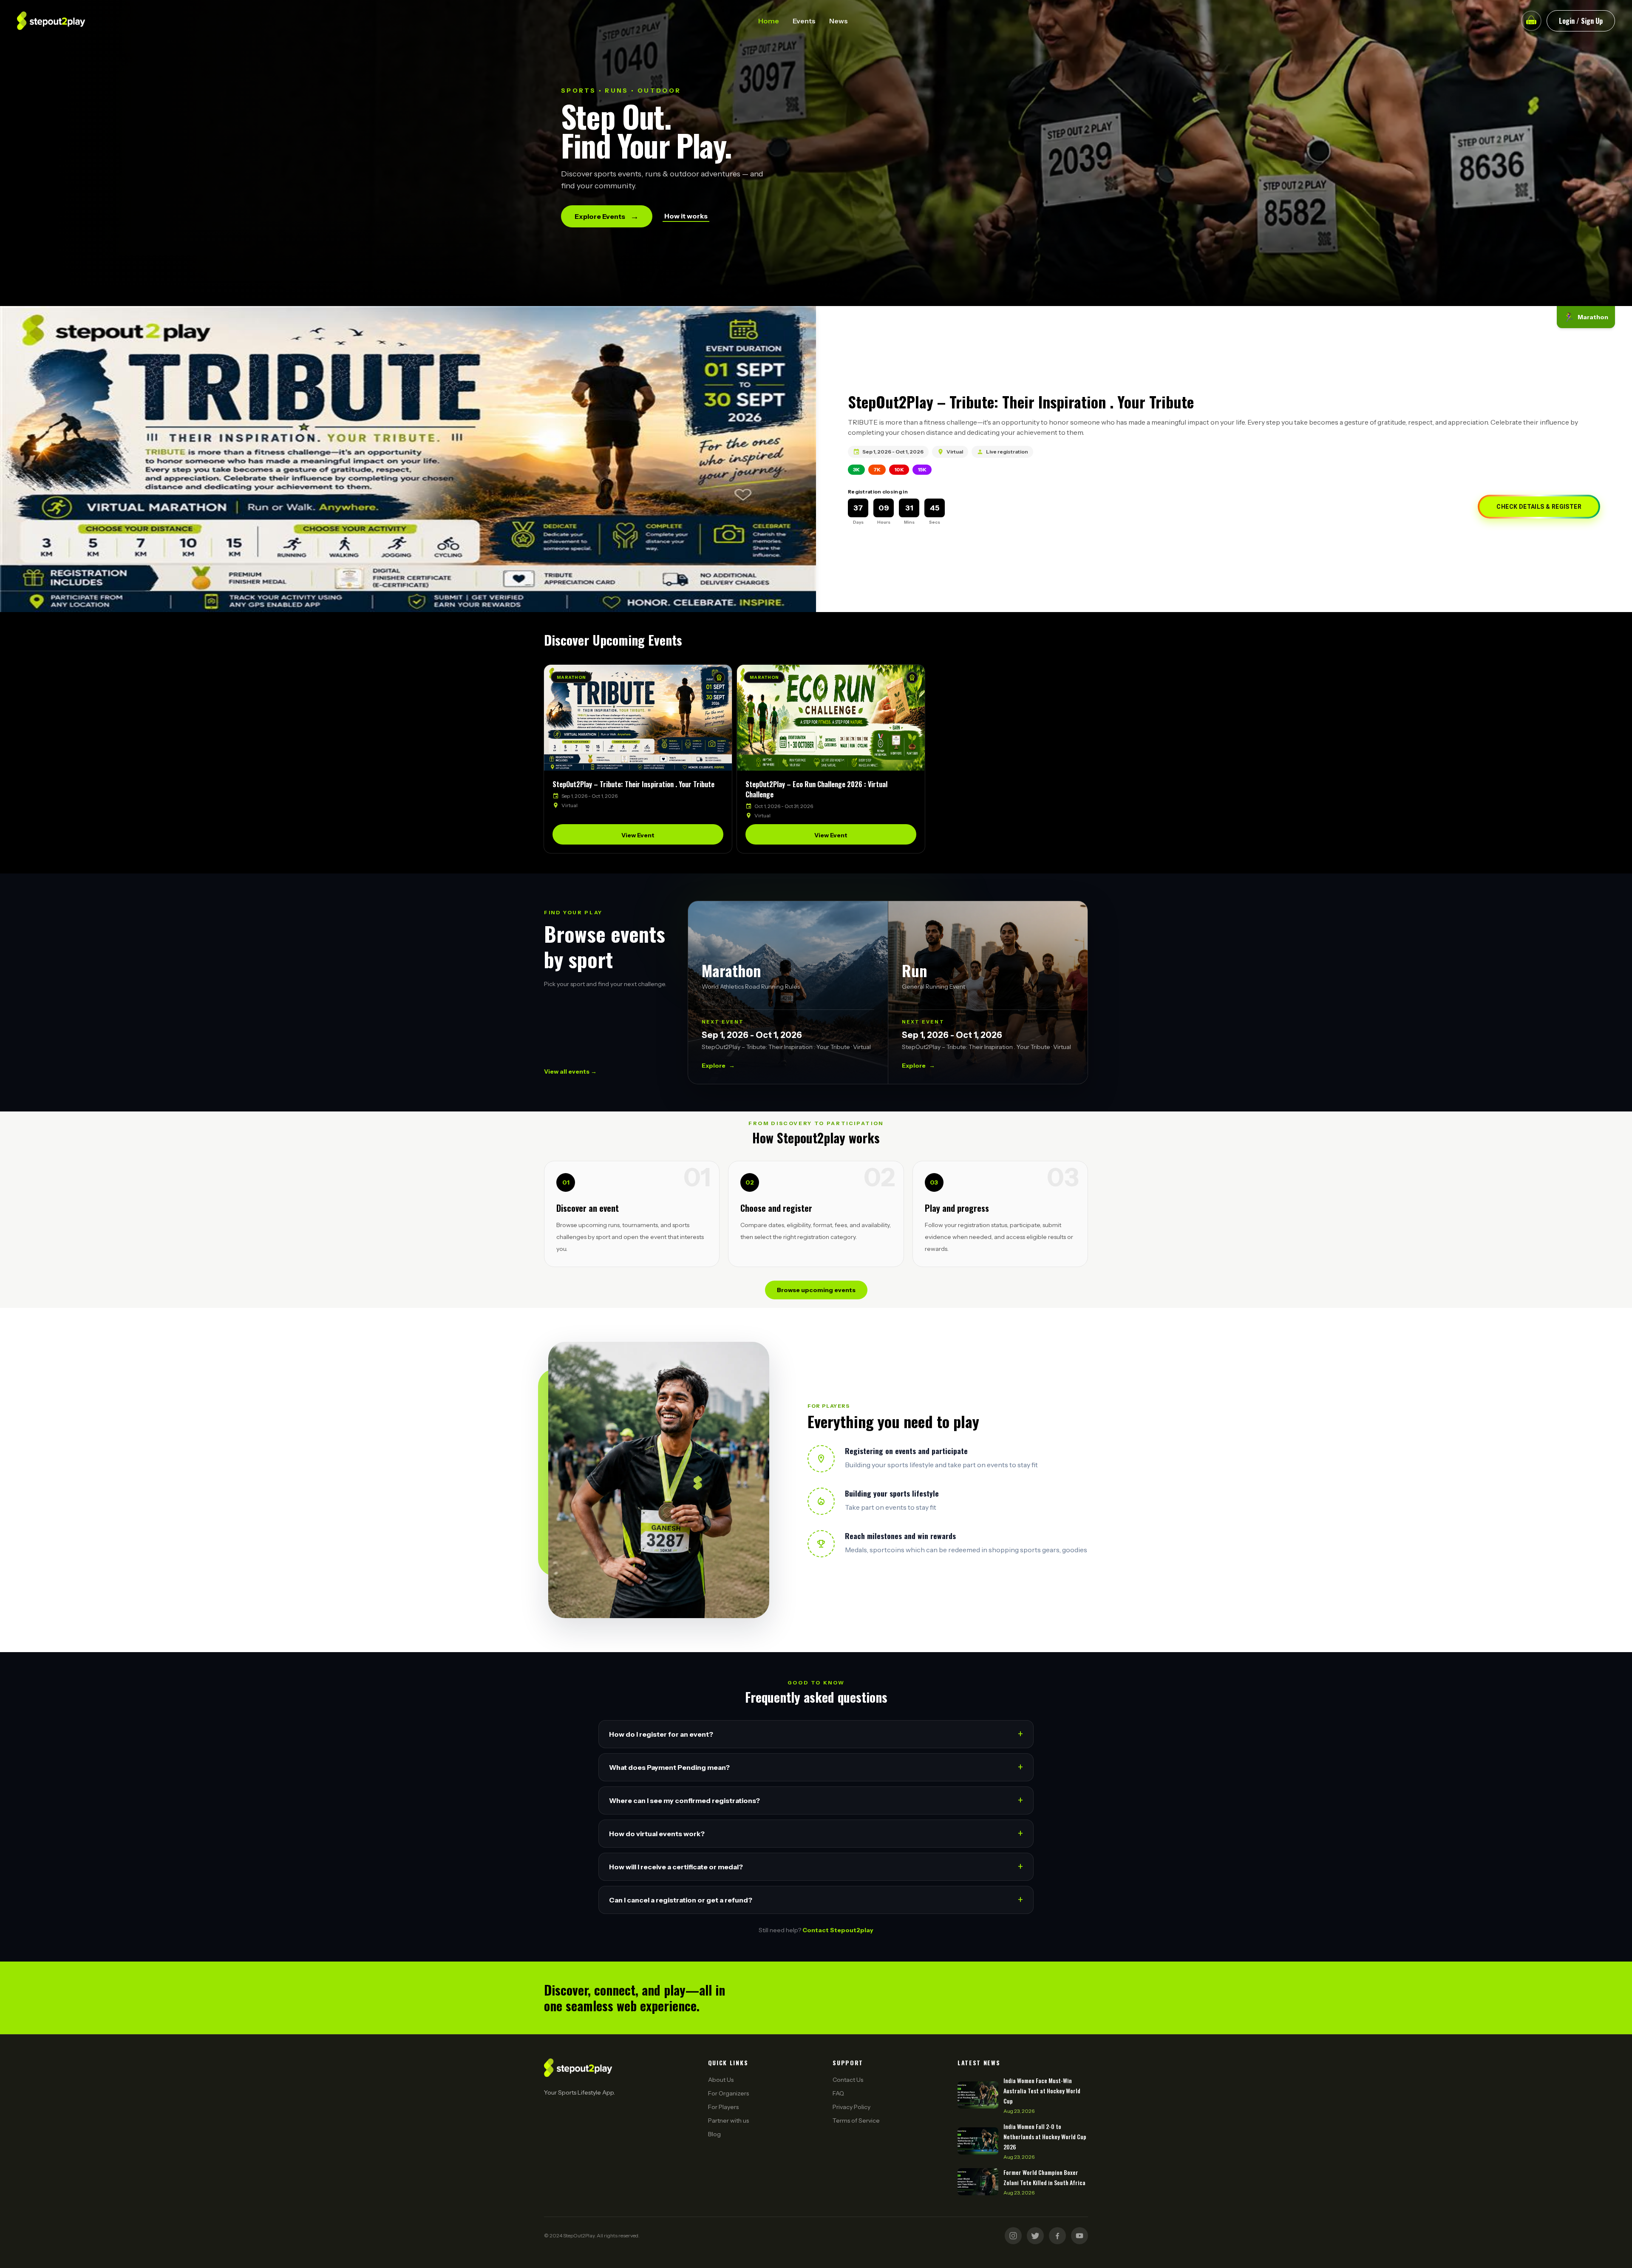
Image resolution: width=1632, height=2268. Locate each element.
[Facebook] (1057, 2236)
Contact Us (848, 2080)
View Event (638, 835)
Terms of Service (856, 2121)
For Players (723, 2107)
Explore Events (607, 216)
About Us (721, 2080)
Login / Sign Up (1581, 21)
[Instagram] (1013, 2236)
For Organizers (728, 2093)
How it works (686, 216)
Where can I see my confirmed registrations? (816, 1800)
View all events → (570, 1072)
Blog (714, 2134)
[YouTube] (1079, 2236)
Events (804, 21)
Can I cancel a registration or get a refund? (816, 1900)
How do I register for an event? (816, 1734)
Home (769, 21)
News (839, 21)
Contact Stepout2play (838, 1930)
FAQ (838, 2093)
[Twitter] (1035, 2236)
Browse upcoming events (816, 1290)
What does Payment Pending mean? (816, 1767)
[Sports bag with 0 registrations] (1531, 21)
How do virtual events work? (816, 1833)
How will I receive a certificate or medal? (816, 1867)
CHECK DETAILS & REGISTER (1539, 507)
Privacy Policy (851, 2107)
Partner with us (728, 2121)
